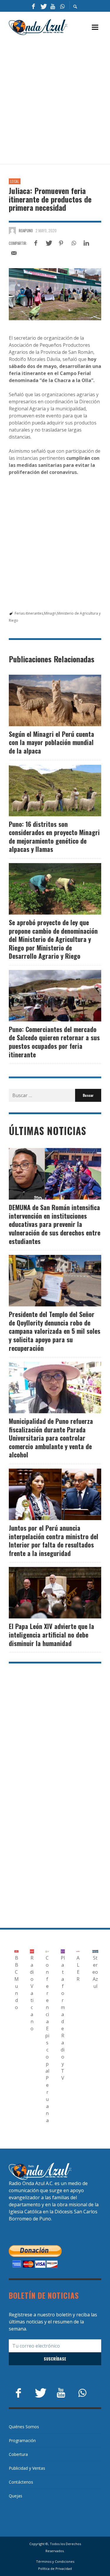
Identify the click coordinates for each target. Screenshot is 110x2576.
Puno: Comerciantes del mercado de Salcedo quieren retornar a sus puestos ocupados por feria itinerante (54, 1042)
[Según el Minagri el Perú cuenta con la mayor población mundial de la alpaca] (46, 700)
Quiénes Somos (24, 2427)
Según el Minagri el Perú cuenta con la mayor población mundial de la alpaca (51, 742)
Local (15, 181)
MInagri (50, 613)
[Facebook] (33, 6)
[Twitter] (43, 6)
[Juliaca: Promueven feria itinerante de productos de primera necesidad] (55, 294)
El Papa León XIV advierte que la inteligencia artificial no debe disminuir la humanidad (51, 1634)
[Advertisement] (55, 100)
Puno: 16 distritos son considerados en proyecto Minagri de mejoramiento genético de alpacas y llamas (54, 837)
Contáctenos (21, 2482)
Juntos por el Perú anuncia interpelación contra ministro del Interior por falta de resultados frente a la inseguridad (54, 1540)
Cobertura (18, 2454)
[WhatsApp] (62, 6)
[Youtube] (53, 6)
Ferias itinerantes (29, 613)
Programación (22, 2440)
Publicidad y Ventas (27, 2468)
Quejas (16, 2496)
